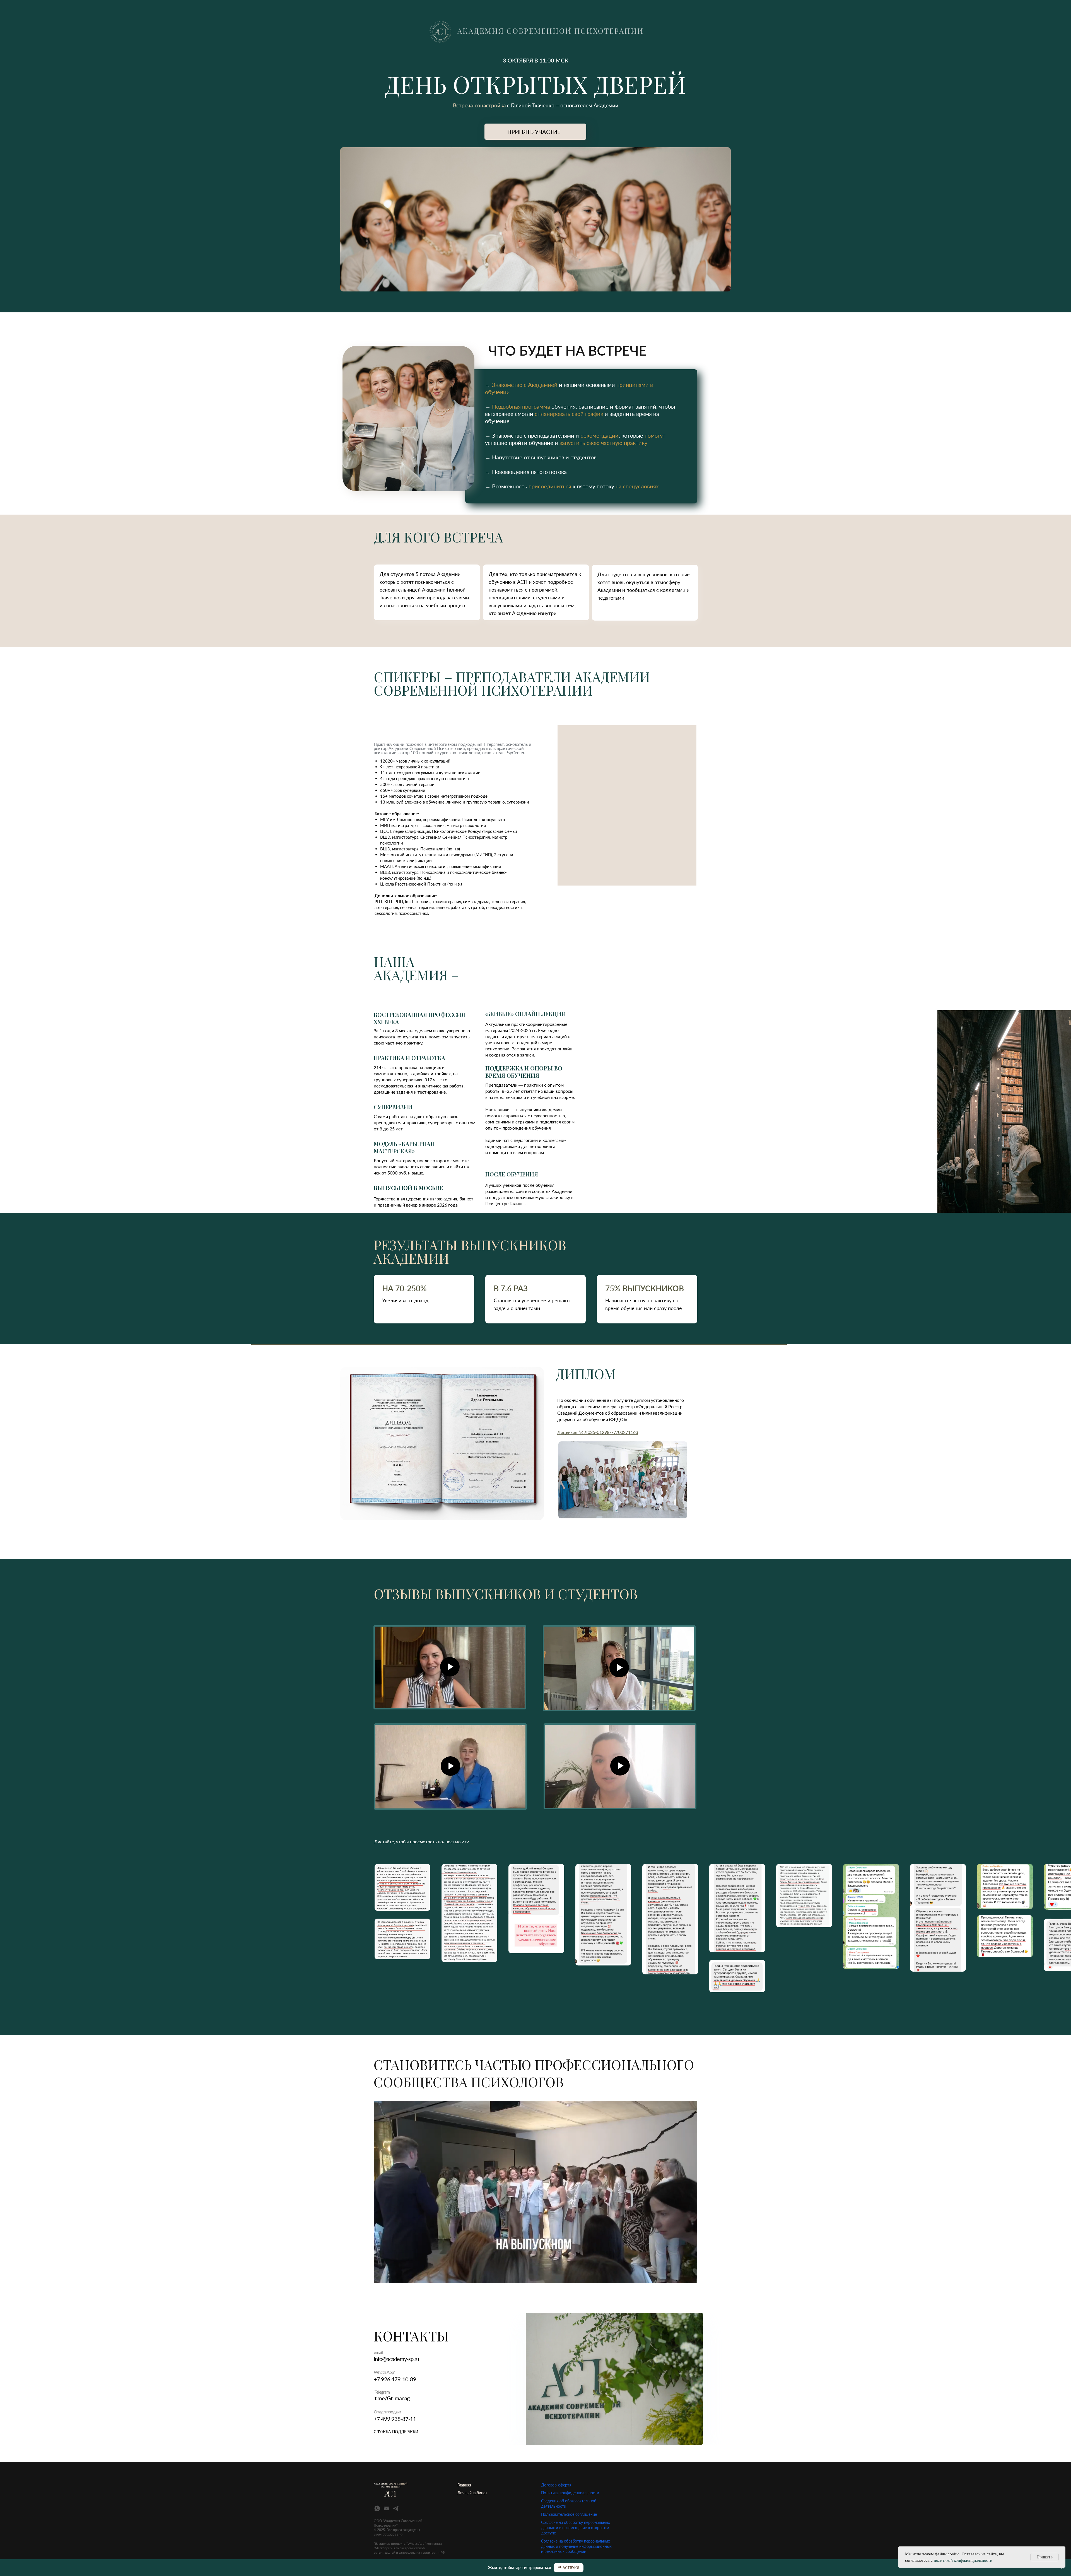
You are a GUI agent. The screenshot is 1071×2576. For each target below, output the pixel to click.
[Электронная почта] (386, 2508)
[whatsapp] (377, 2508)
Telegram (382, 2392)
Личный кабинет (472, 2493)
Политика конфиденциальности (570, 2493)
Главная (464, 2485)
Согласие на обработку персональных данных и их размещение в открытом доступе (576, 2528)
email (378, 2352)
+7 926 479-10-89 (395, 2379)
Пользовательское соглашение (569, 2514)
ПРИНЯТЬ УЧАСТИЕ (534, 132)
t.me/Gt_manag (392, 2398)
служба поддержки (396, 2432)
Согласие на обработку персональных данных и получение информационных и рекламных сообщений (576, 2546)
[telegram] (396, 2508)
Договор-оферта (556, 2485)
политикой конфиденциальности (963, 2560)
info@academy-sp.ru (396, 2359)
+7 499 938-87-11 (395, 2419)
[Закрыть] (1062, 2568)
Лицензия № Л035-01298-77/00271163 (598, 1432)
